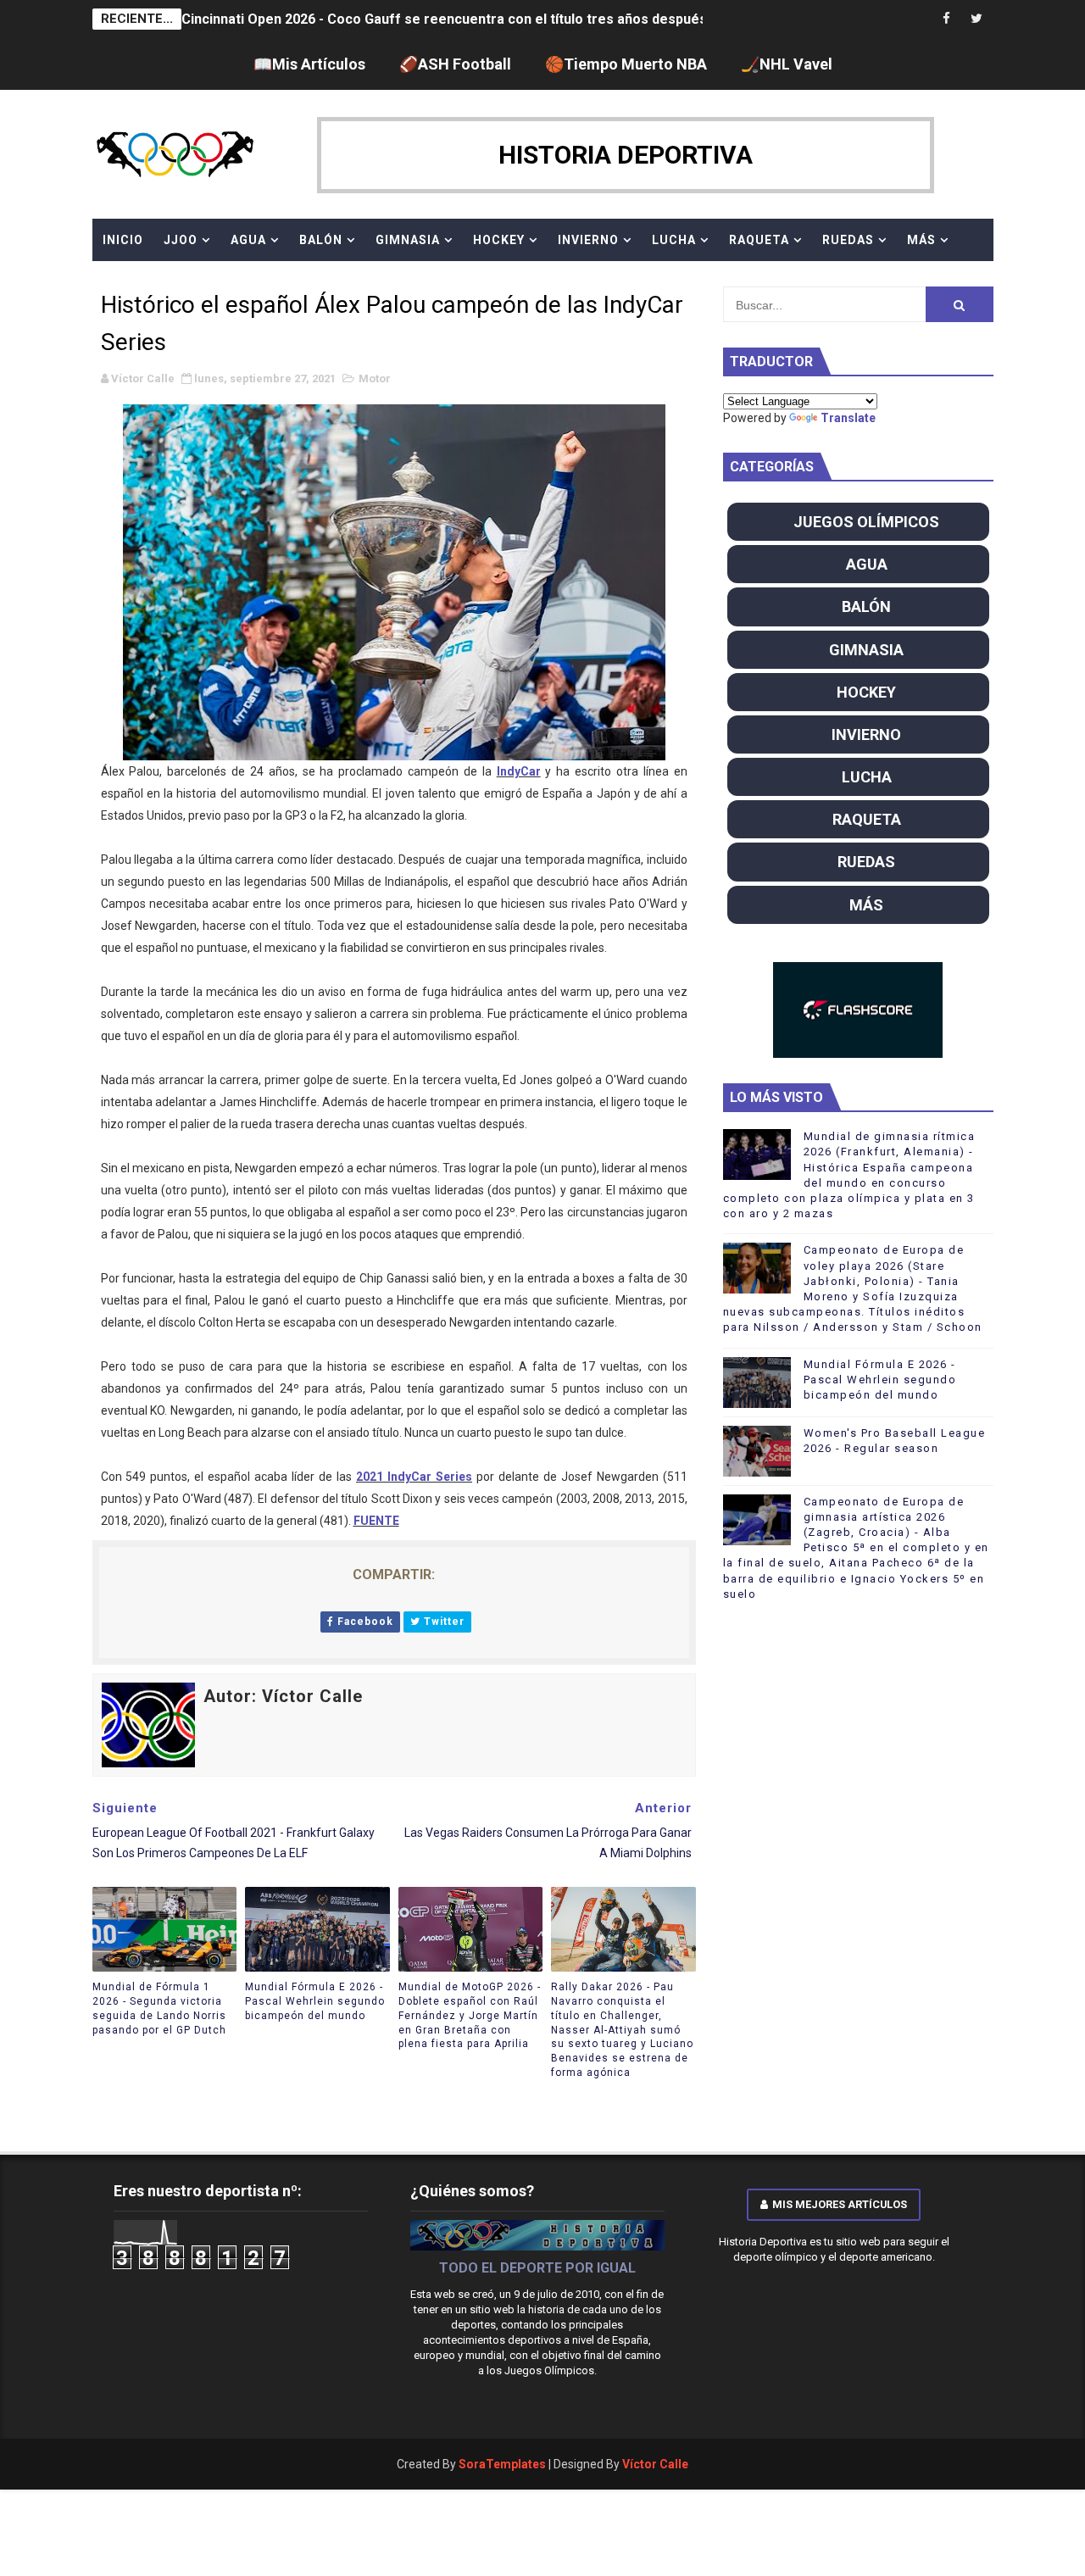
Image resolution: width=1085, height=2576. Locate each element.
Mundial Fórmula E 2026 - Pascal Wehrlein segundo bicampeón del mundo (315, 2001)
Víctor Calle (655, 2464)
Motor (375, 378)
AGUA (248, 240)
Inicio (123, 240)
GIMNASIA (408, 240)
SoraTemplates (502, 2464)
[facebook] (947, 19)
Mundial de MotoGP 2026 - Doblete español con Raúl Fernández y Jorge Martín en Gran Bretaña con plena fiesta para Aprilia (470, 2015)
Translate (848, 418)
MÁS (921, 240)
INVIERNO (588, 240)
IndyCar (519, 771)
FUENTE (376, 1521)
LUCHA (674, 240)
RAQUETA (759, 240)
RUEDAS (848, 240)
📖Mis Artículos (309, 64)
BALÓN (321, 240)
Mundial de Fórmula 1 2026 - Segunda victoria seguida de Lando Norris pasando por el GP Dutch (159, 2008)
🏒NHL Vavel (787, 64)
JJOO (181, 240)
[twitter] (976, 19)
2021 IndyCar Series (414, 1477)
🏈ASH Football (455, 64)
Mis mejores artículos (840, 2204)
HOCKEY (499, 240)
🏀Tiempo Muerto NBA (626, 64)
